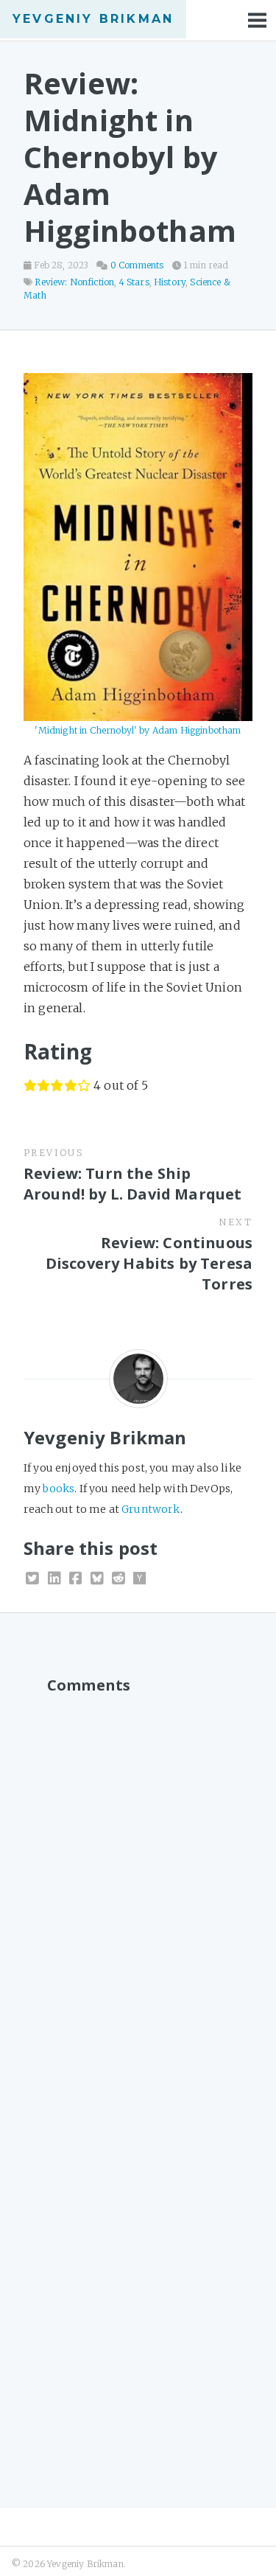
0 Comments (137, 265)
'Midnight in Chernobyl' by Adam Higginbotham (138, 730)
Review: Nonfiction (74, 282)
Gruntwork (151, 1509)
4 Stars (134, 282)
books (59, 1489)
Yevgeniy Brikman (93, 19)
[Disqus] (138, 1887)
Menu (258, 20)
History (170, 282)
